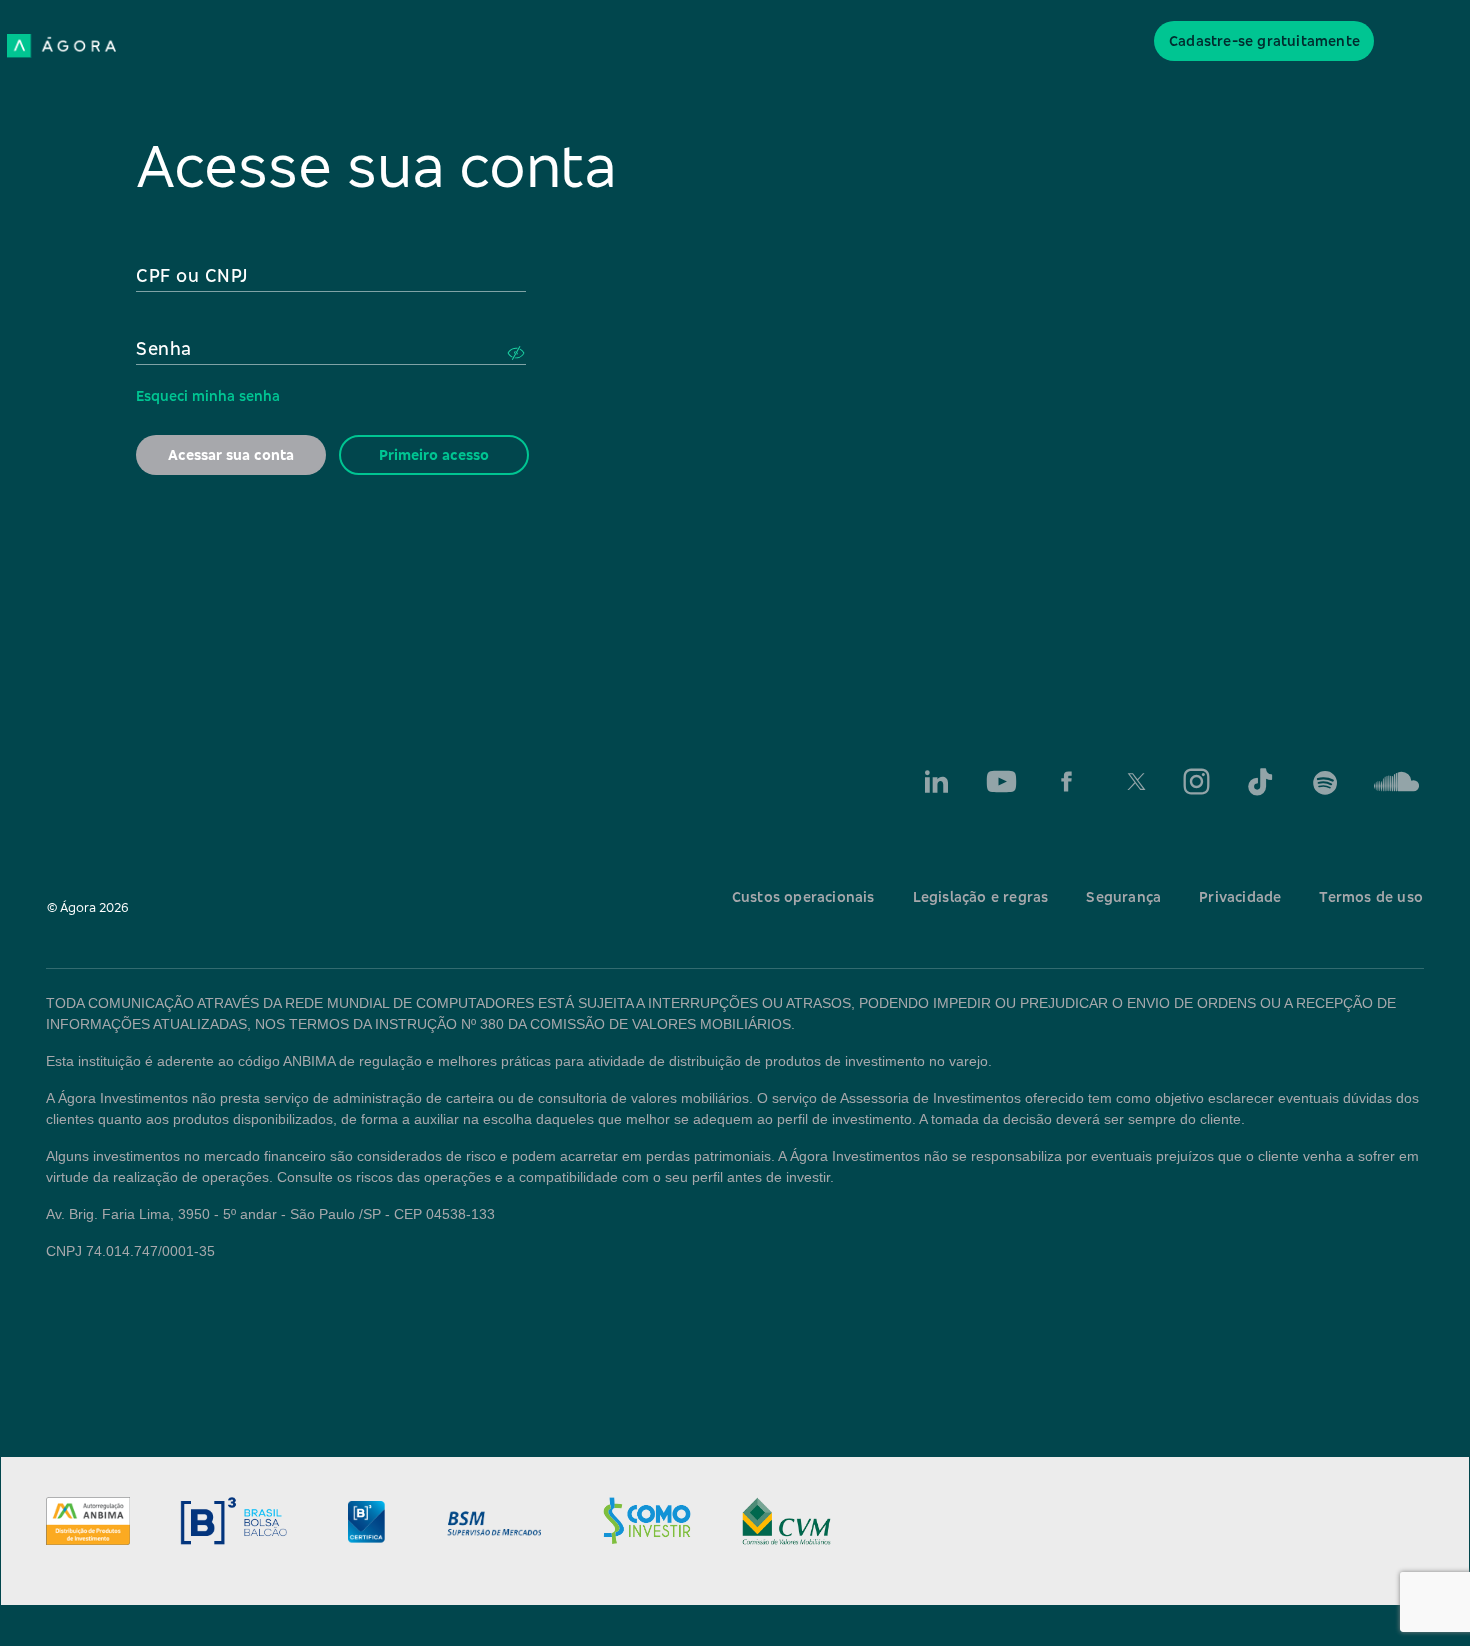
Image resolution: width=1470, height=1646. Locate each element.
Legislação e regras (981, 896)
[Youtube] (1001, 781)
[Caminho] (1391, 781)
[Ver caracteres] (516, 353)
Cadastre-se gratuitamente (1264, 40)
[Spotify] (1326, 781)
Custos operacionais (803, 896)
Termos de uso (1371, 896)
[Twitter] (1131, 781)
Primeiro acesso (434, 454)
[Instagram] (1196, 781)
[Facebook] (1066, 781)
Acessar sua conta (231, 454)
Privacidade (1240, 896)
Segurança (1123, 896)
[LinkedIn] (936, 781)
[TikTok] (1261, 781)
